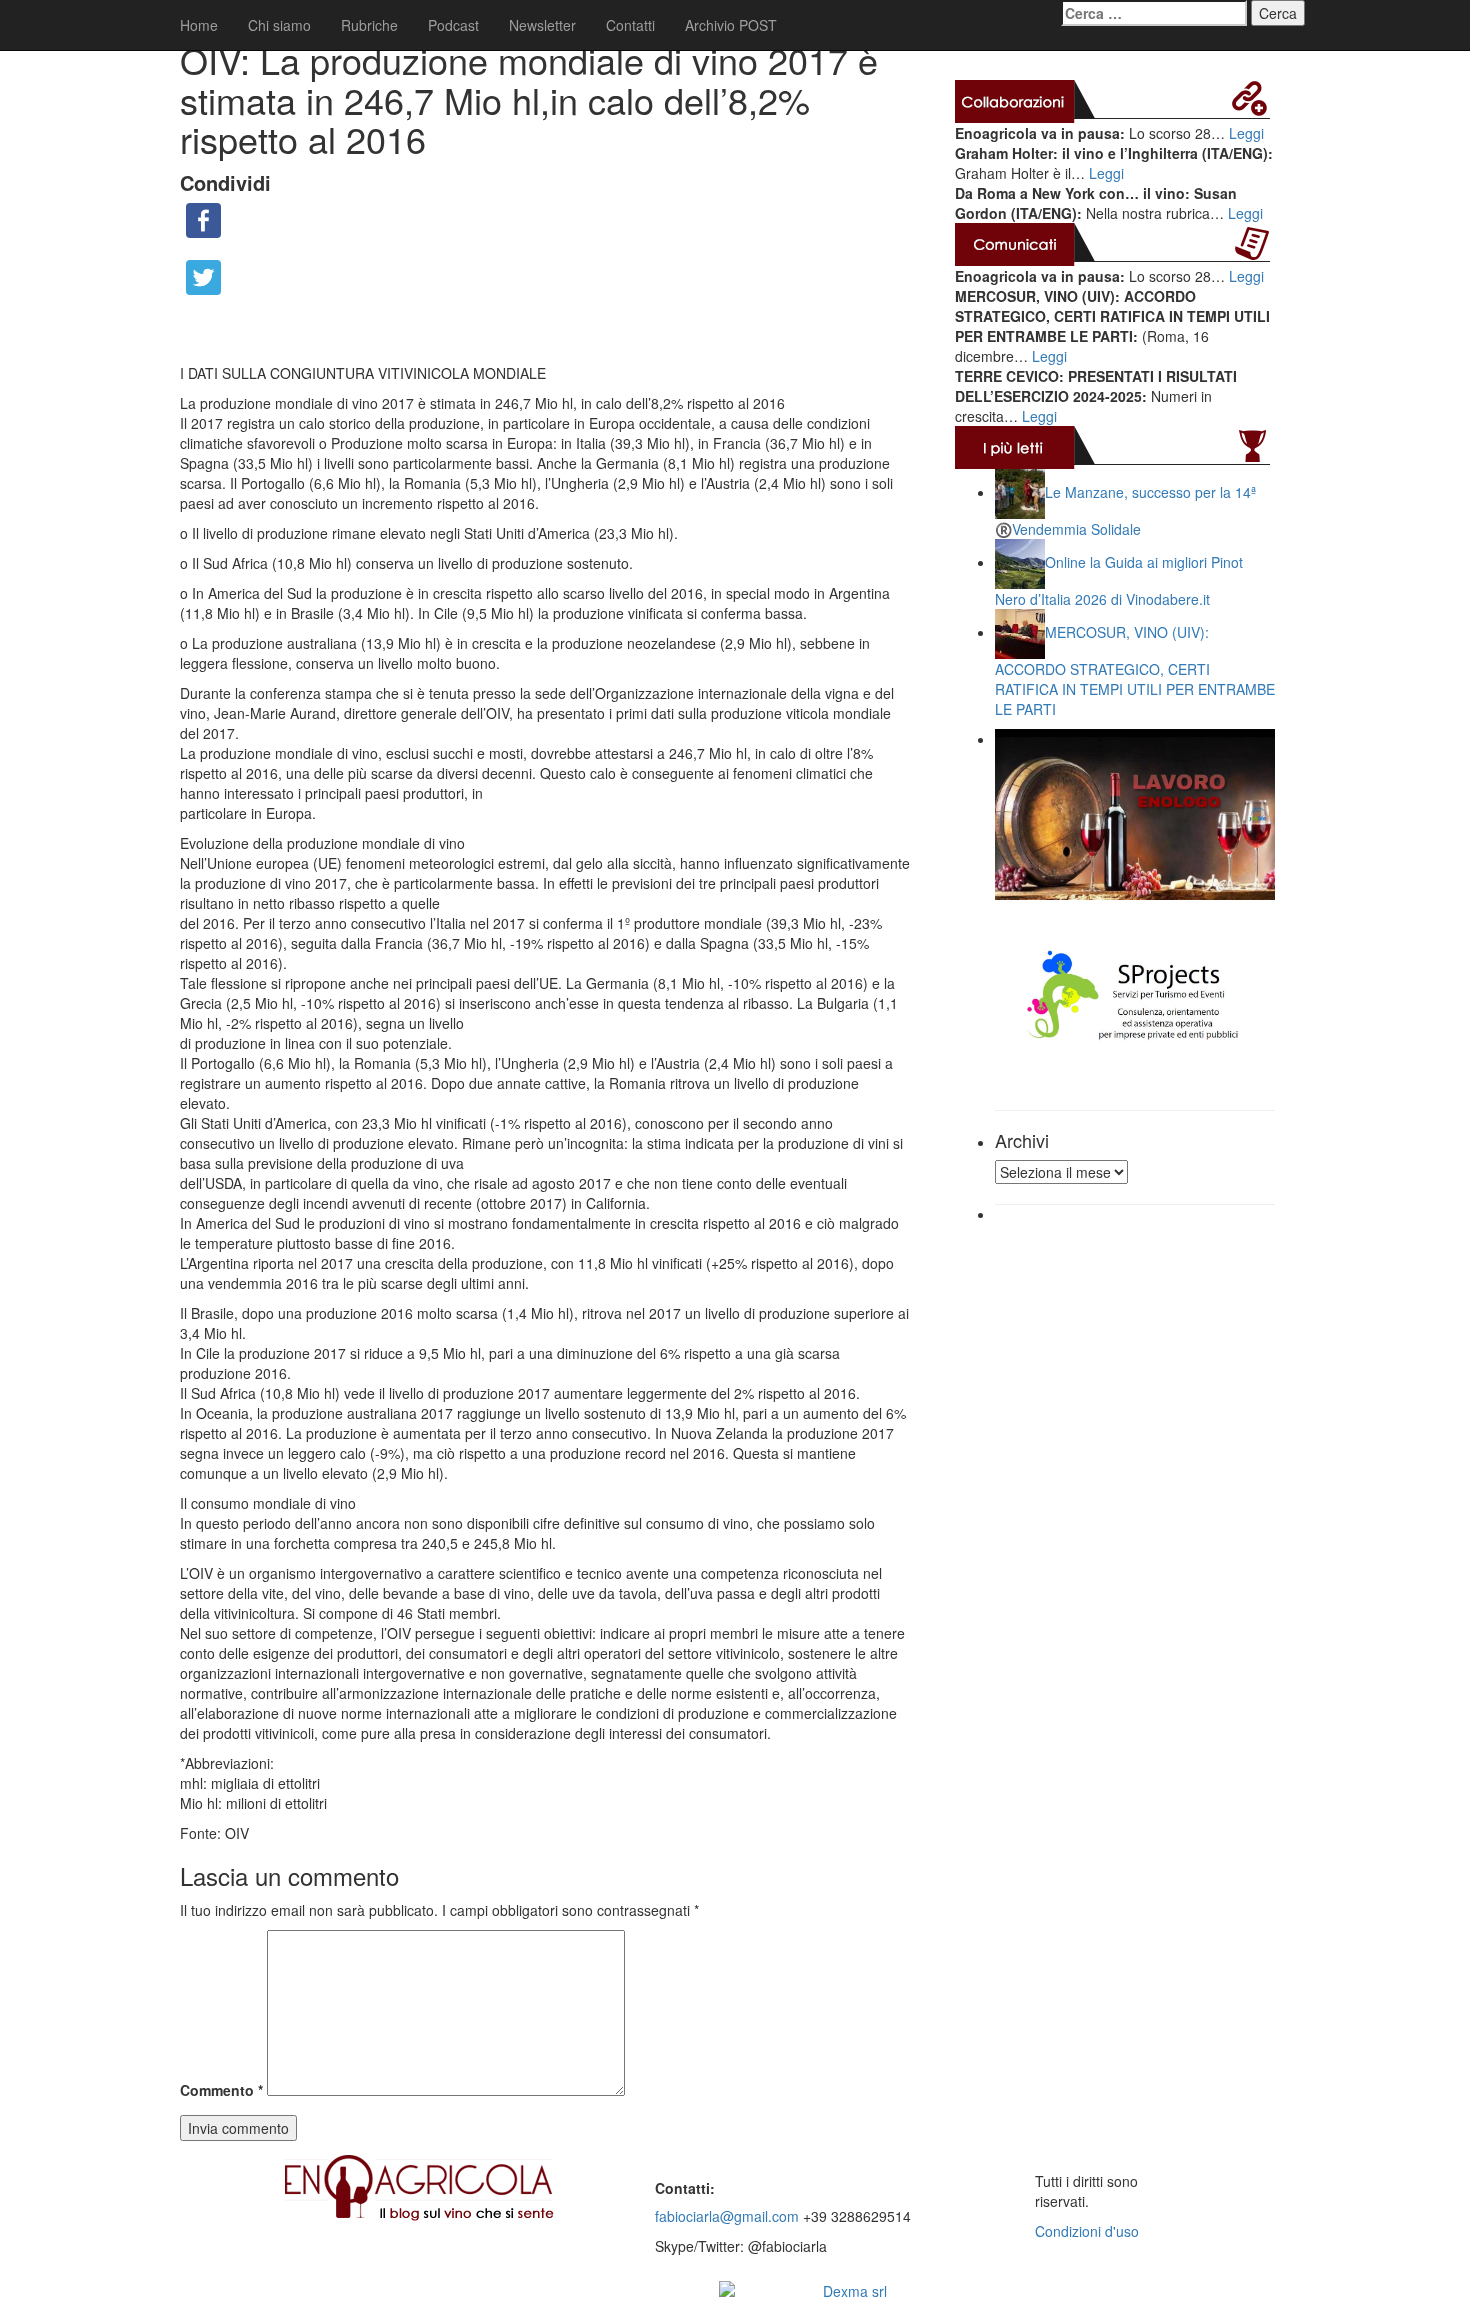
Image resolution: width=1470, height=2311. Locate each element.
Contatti (630, 25)
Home (199, 25)
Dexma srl (855, 2291)
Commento (221, 2090)
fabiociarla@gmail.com (727, 2216)
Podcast (453, 25)
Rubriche (369, 25)
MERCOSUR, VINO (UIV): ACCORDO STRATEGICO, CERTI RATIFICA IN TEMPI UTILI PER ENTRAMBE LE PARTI (1135, 670)
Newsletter (542, 25)
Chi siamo (279, 25)
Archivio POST (731, 25)
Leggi (1246, 133)
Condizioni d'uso (1087, 2231)
